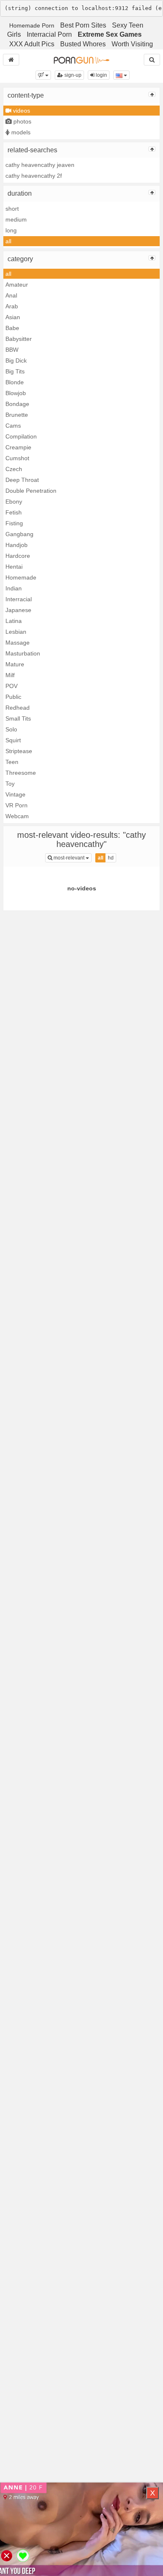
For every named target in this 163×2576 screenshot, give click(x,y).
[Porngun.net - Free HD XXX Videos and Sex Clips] (81, 60)
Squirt (13, 740)
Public (13, 697)
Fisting (14, 523)
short (12, 209)
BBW (12, 350)
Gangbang (19, 534)
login (101, 75)
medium (16, 219)
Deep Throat (22, 480)
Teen (12, 762)
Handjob (17, 545)
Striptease (19, 751)
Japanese (18, 610)
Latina (14, 621)
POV (11, 686)
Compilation (21, 436)
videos (21, 111)
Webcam (17, 816)
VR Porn (17, 805)
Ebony (14, 502)
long (11, 230)
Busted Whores (83, 44)
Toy (10, 784)
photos (22, 121)
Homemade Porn (32, 25)
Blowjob (16, 393)
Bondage (17, 404)
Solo (11, 729)
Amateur (17, 285)
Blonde (15, 382)
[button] (43, 75)
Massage (18, 643)
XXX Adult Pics (32, 44)
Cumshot (17, 458)
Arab (12, 306)
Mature (15, 664)
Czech (14, 469)
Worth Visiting (132, 44)
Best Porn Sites (83, 25)
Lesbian (16, 632)
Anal (11, 295)
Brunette (17, 415)
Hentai (14, 567)
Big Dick (16, 360)
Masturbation (23, 653)
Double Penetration (31, 491)
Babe (12, 328)
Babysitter (19, 339)
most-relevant (72, 858)
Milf (10, 675)
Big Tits (15, 371)
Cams (13, 426)
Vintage (15, 794)
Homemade (21, 577)
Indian (14, 588)
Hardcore (18, 556)
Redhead (18, 708)
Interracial (19, 599)
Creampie (18, 447)
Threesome (21, 773)
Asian (13, 317)
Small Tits (18, 718)
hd (111, 858)
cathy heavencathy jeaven (40, 165)
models (20, 132)
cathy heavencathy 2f (34, 176)
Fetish (14, 512)
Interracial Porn (49, 34)
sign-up (72, 75)
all (8, 241)
